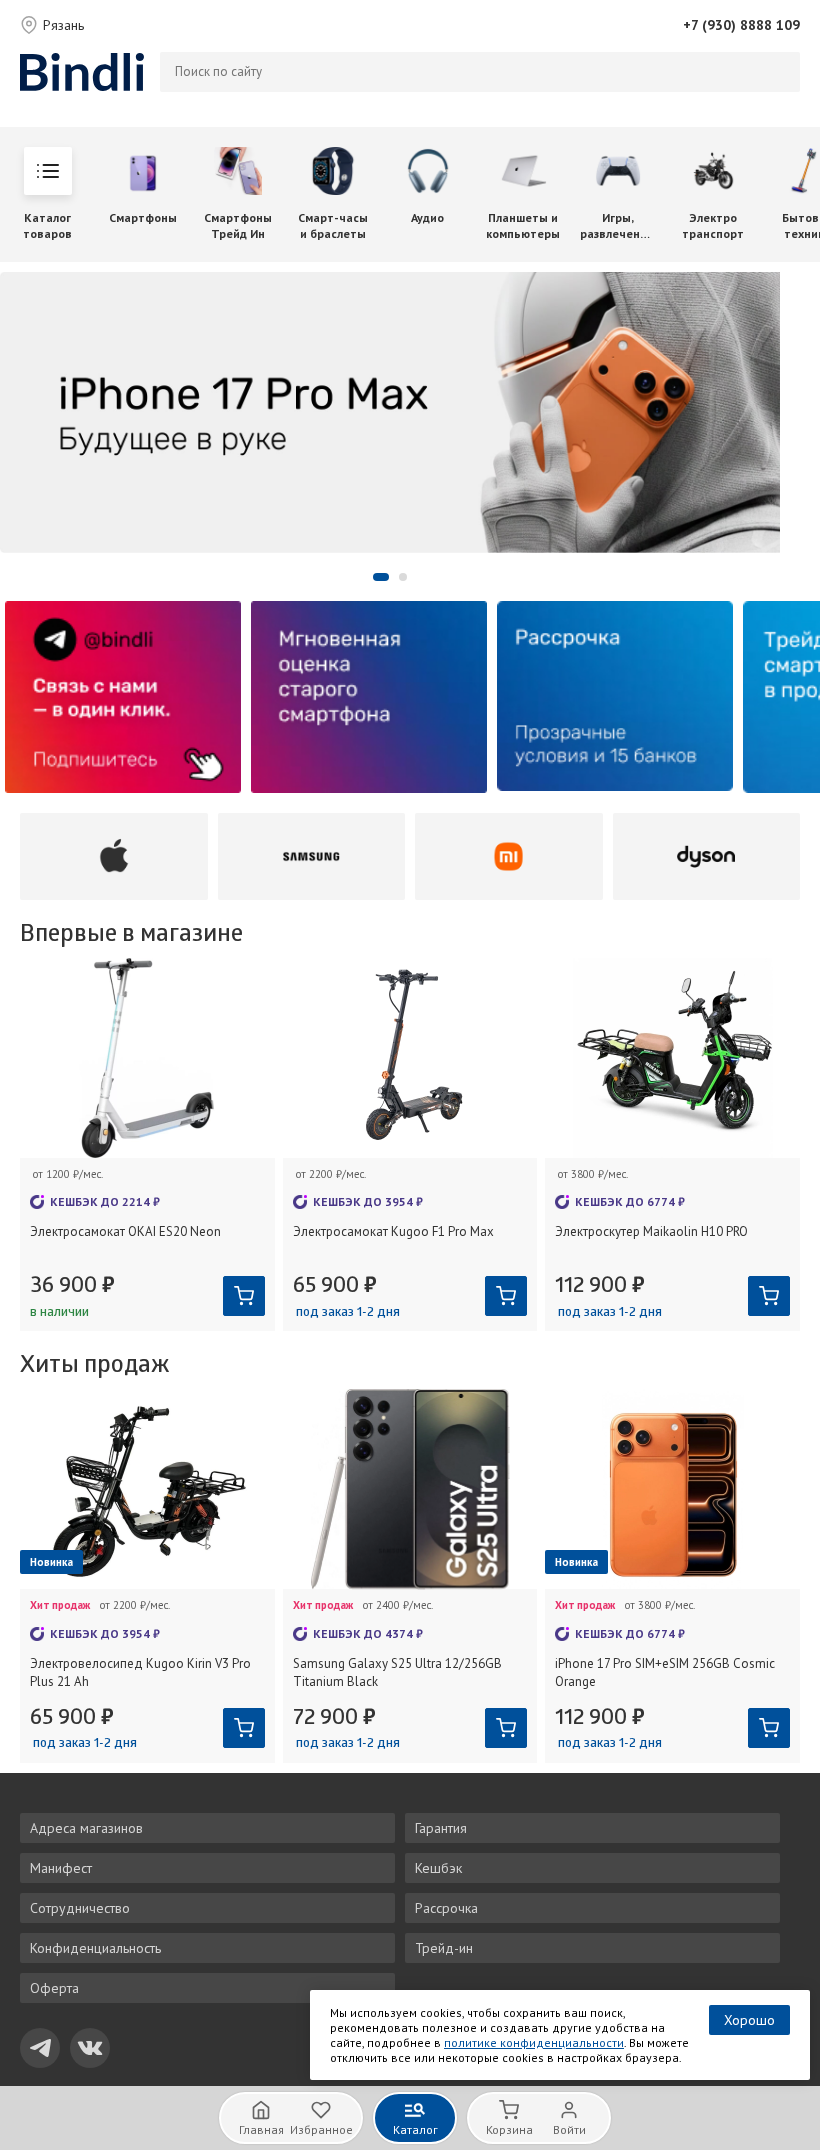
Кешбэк (438, 1868)
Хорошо (749, 2020)
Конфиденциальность (95, 1948)
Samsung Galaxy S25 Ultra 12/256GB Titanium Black (397, 1672)
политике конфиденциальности (534, 2042)
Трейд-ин (444, 1948)
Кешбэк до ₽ (105, 1201)
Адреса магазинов (86, 1828)
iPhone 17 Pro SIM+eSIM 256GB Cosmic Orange (665, 1672)
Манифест (61, 1868)
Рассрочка (446, 1908)
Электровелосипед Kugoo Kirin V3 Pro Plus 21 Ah (140, 1672)
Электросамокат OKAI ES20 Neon (125, 1231)
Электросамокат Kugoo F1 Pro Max (393, 1231)
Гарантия (441, 1828)
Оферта (54, 1988)
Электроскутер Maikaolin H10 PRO (651, 1231)
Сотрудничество (80, 1908)
